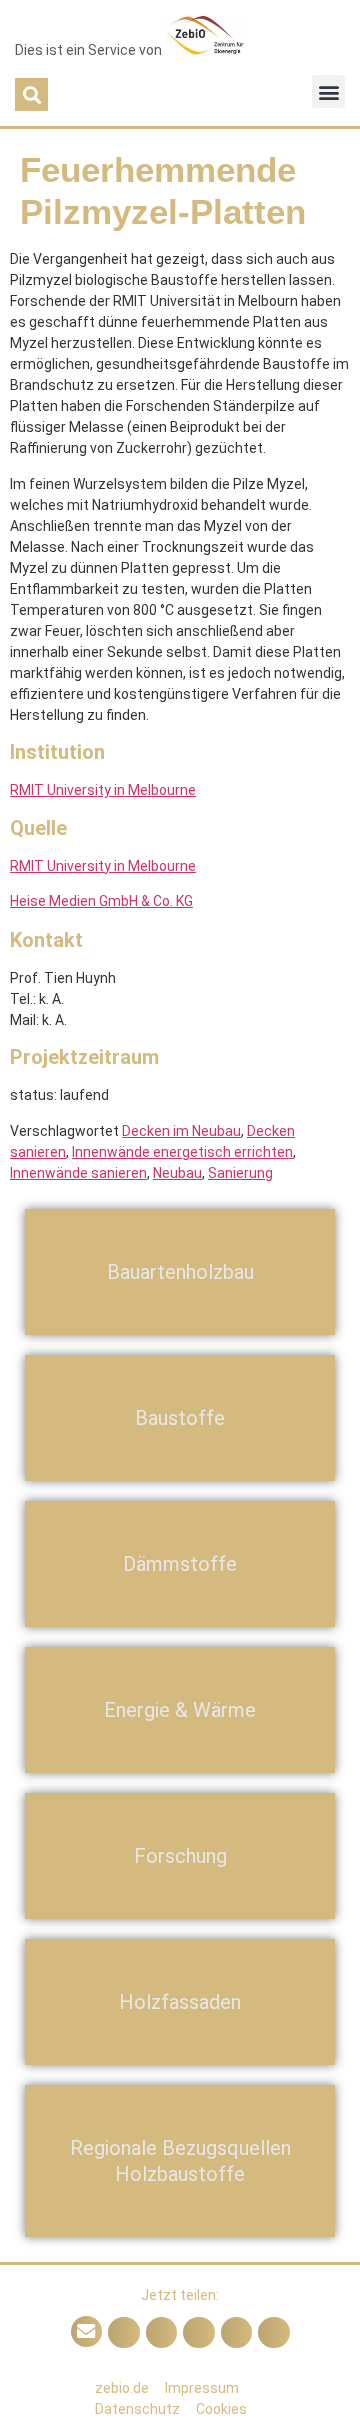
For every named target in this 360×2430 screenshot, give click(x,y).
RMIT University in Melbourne (103, 790)
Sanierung (240, 1173)
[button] (31, 94)
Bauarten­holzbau (180, 1272)
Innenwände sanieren (78, 1173)
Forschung (180, 1856)
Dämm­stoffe (180, 1564)
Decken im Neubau (181, 1131)
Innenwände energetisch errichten (182, 1152)
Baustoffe (180, 1418)
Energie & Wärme (180, 1710)
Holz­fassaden (180, 2002)
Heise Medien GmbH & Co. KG (101, 901)
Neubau (177, 1173)
